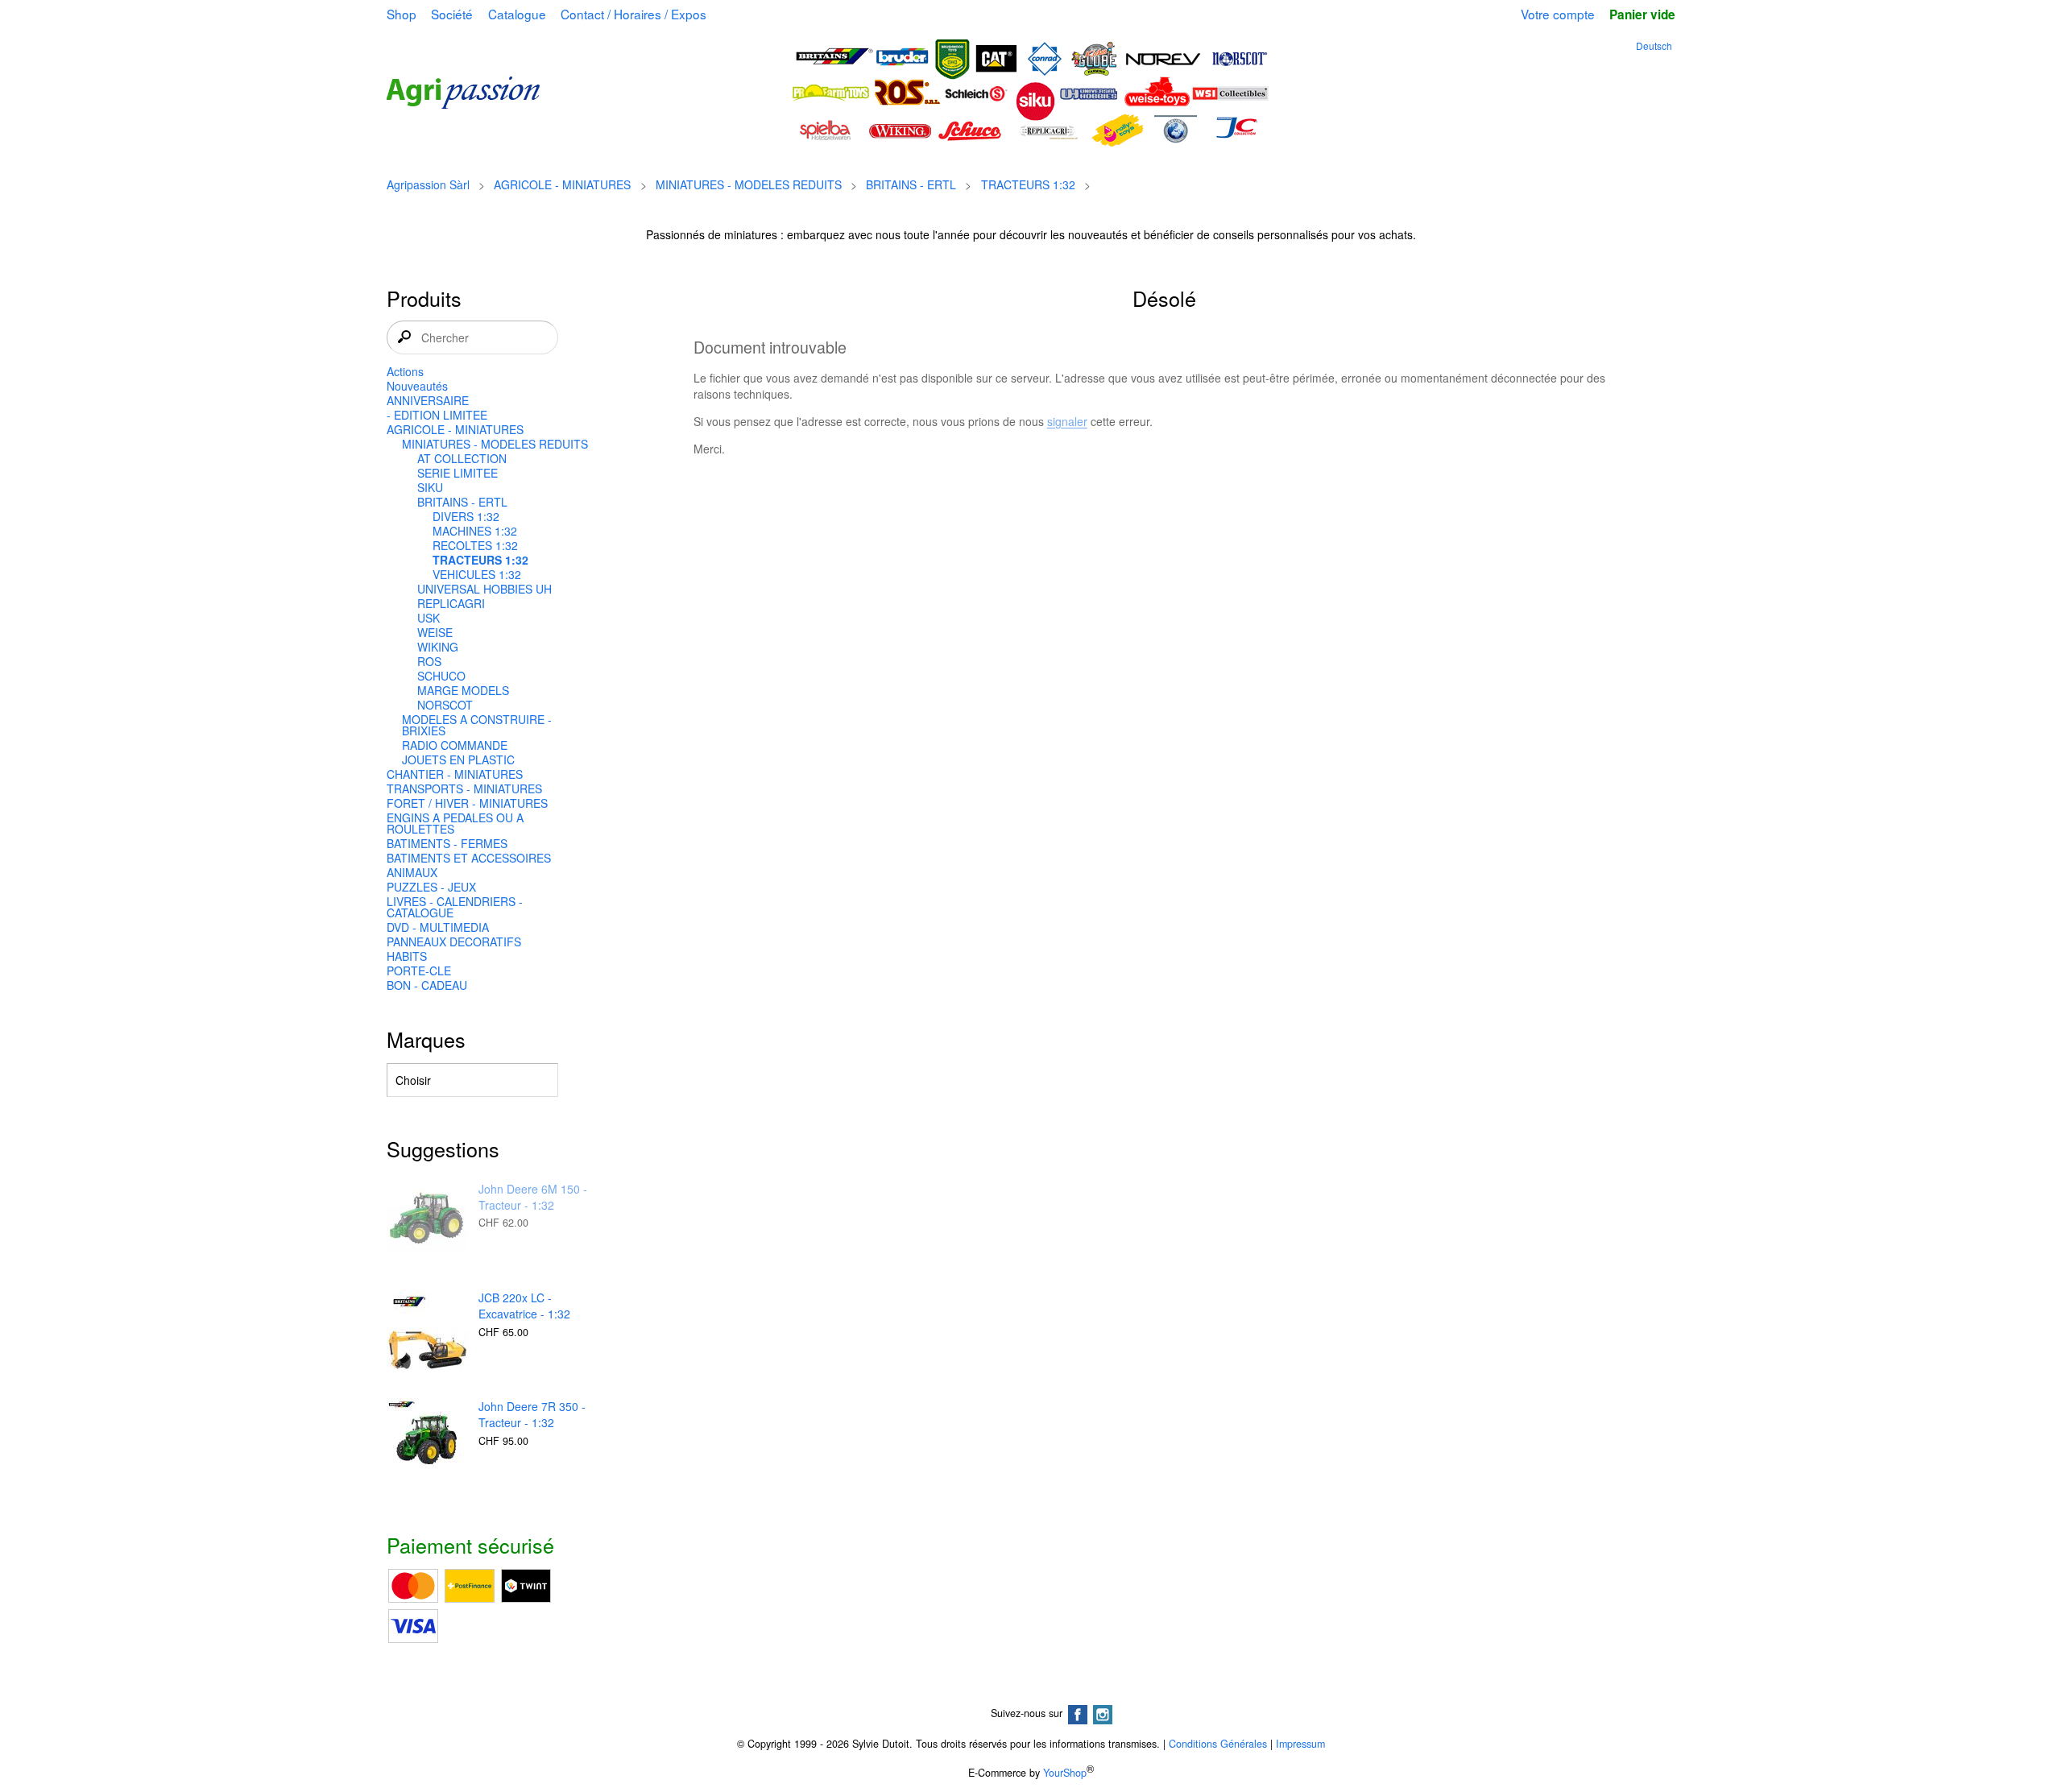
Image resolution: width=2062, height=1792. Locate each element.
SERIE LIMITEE (458, 473)
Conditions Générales (1218, 1744)
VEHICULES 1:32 (477, 574)
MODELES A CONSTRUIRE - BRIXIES (477, 725)
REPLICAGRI (451, 603)
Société (452, 14)
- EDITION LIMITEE (437, 415)
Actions (405, 371)
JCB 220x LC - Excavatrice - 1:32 (524, 1306)
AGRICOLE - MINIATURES (562, 184)
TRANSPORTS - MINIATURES (464, 788)
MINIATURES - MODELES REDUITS (749, 184)
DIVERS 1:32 (466, 516)
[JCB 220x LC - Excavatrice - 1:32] (427, 1331)
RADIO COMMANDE (455, 745)
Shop (402, 14)
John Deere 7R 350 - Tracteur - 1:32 (532, 1414)
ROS (429, 661)
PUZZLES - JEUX (431, 887)
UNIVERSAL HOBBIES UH (484, 589)
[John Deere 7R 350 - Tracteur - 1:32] (427, 1440)
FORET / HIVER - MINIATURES (467, 803)
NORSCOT (445, 705)
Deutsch (1654, 46)
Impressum (1300, 1744)
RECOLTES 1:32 (475, 545)
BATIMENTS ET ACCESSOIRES (469, 858)
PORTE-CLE (419, 970)
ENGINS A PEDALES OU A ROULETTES (455, 823)
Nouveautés (417, 386)
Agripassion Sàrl (428, 184)
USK (429, 618)
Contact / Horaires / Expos (634, 14)
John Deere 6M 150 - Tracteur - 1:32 (533, 1197)
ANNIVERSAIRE (428, 400)
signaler (1067, 421)
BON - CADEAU (427, 985)
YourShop (1065, 1773)
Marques (426, 1039)
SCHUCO (441, 676)
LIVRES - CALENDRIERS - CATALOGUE (455, 907)
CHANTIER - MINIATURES (455, 774)
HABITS (407, 956)
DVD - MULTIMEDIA (438, 927)
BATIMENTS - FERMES (447, 843)
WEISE (435, 632)
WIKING (438, 647)
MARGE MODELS (463, 690)
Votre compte (1558, 14)
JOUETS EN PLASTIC (458, 759)
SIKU (430, 487)
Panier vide (1642, 14)
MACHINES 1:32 (475, 531)
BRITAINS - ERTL (911, 184)
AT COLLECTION (462, 458)
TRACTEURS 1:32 (1028, 184)
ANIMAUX (412, 872)
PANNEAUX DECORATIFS (454, 942)
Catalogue (517, 14)
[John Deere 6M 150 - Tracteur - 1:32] (427, 1223)
